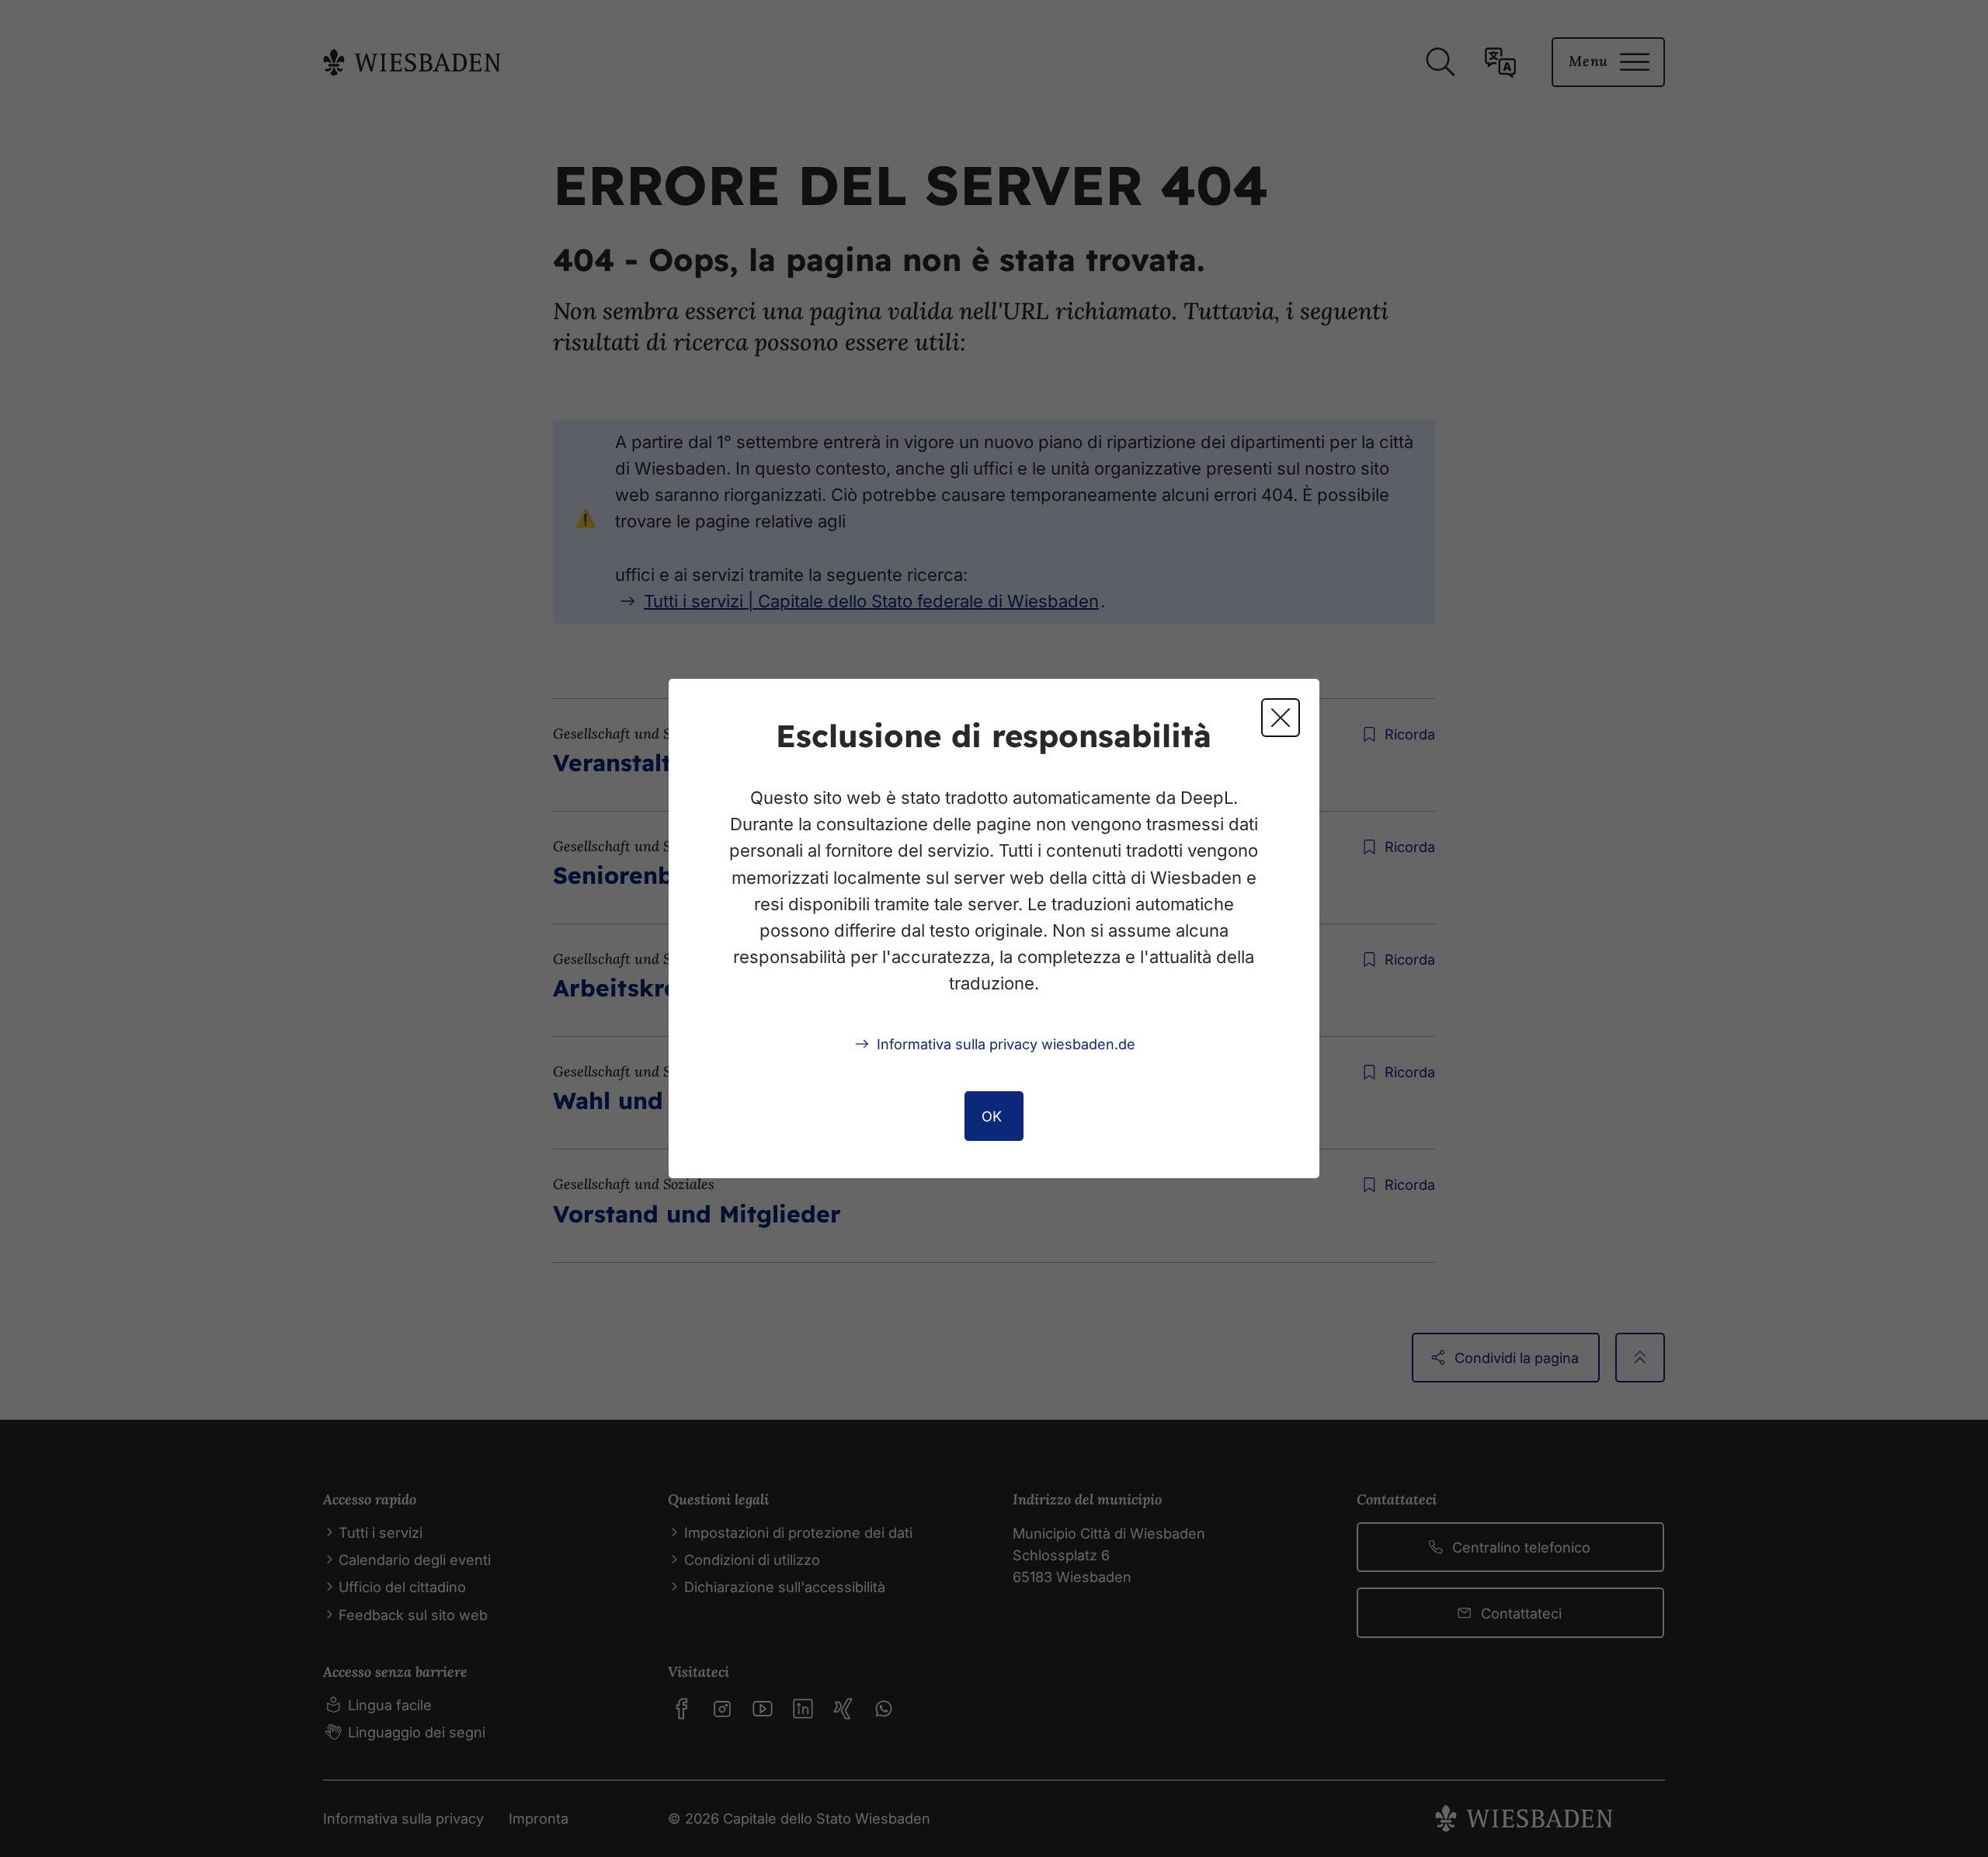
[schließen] (1281, 718)
